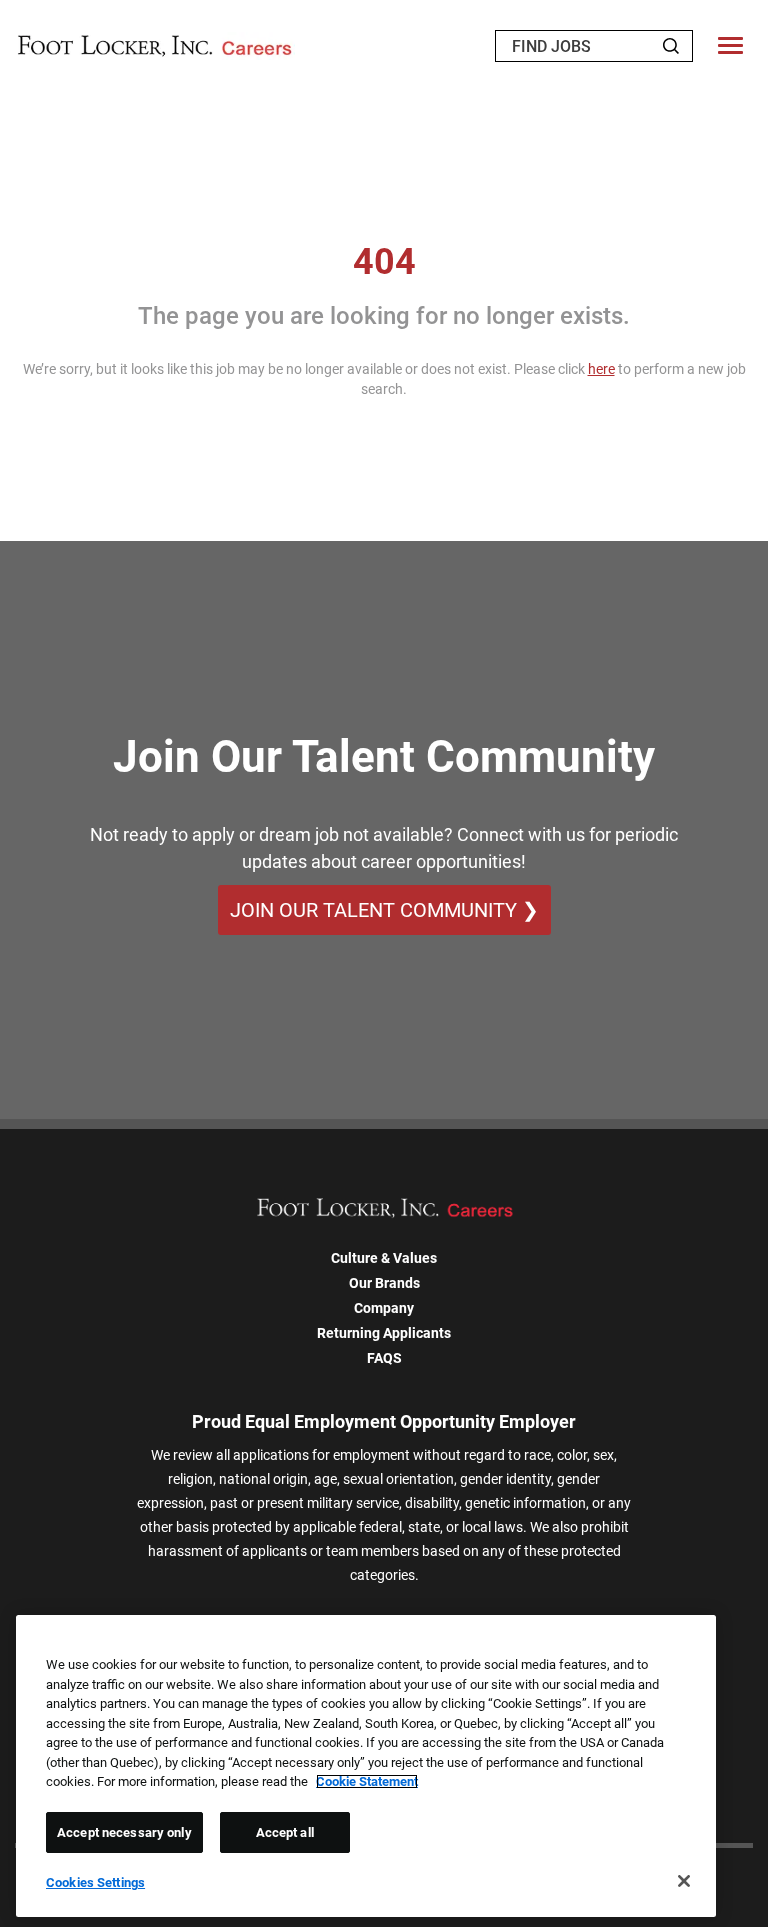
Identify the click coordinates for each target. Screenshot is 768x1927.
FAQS (384, 1358)
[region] (366, 1766)
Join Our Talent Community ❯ (384, 910)
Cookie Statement (367, 1781)
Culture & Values (384, 1258)
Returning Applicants (384, 1333)
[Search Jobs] (671, 46)
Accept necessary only (124, 1832)
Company (384, 1308)
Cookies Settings (95, 1882)
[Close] (684, 1881)
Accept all (285, 1832)
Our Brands (384, 1283)
